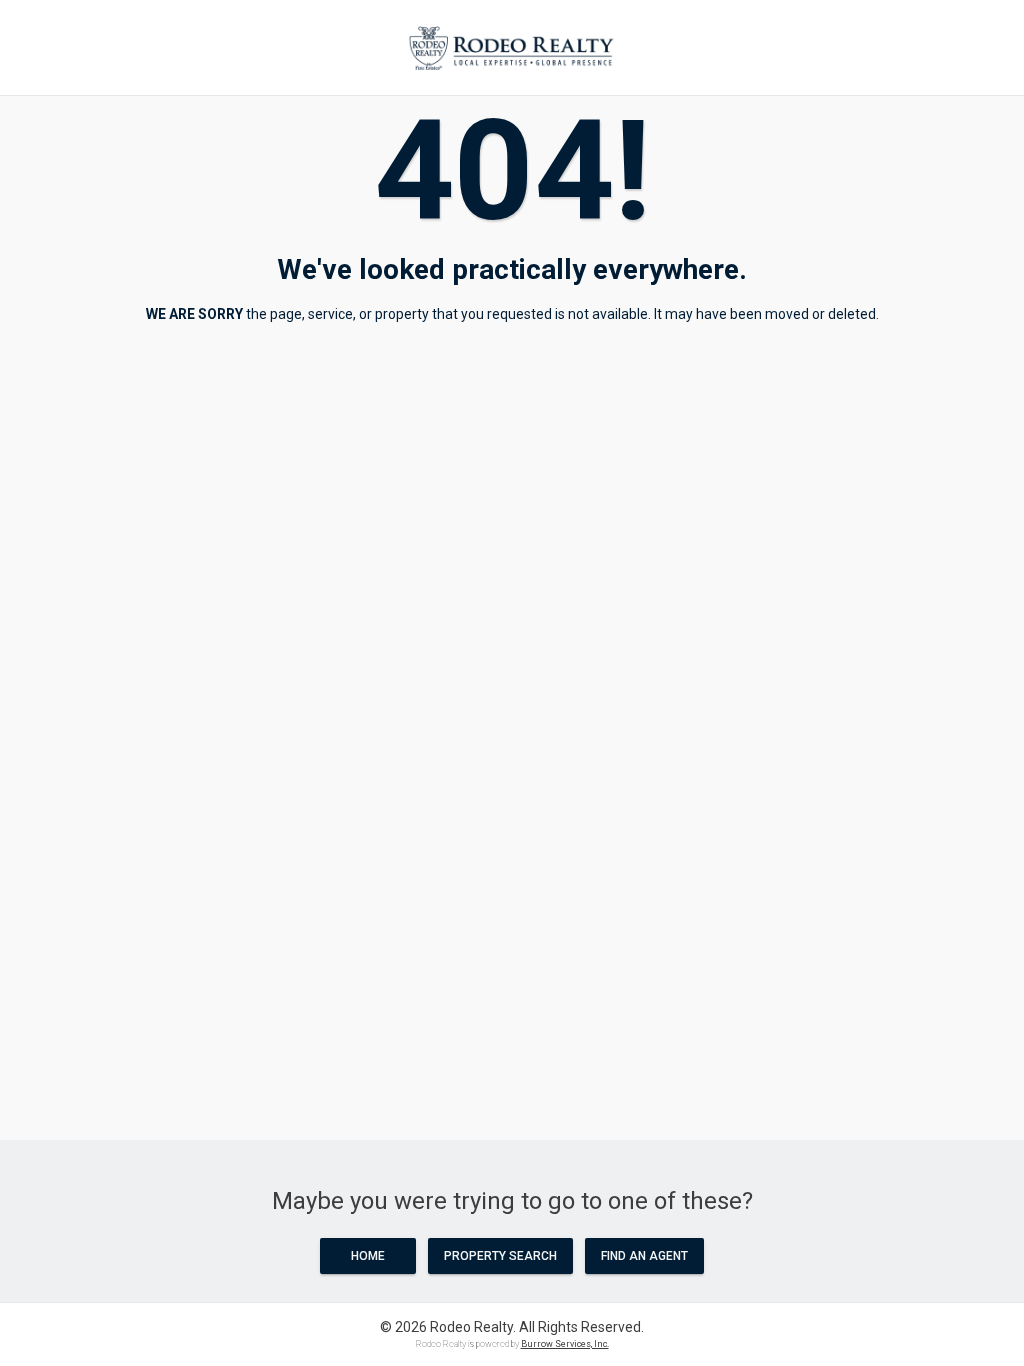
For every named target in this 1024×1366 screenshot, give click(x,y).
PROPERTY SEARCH (500, 1256)
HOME (368, 1256)
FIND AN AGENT (644, 1256)
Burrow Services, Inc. (565, 1344)
